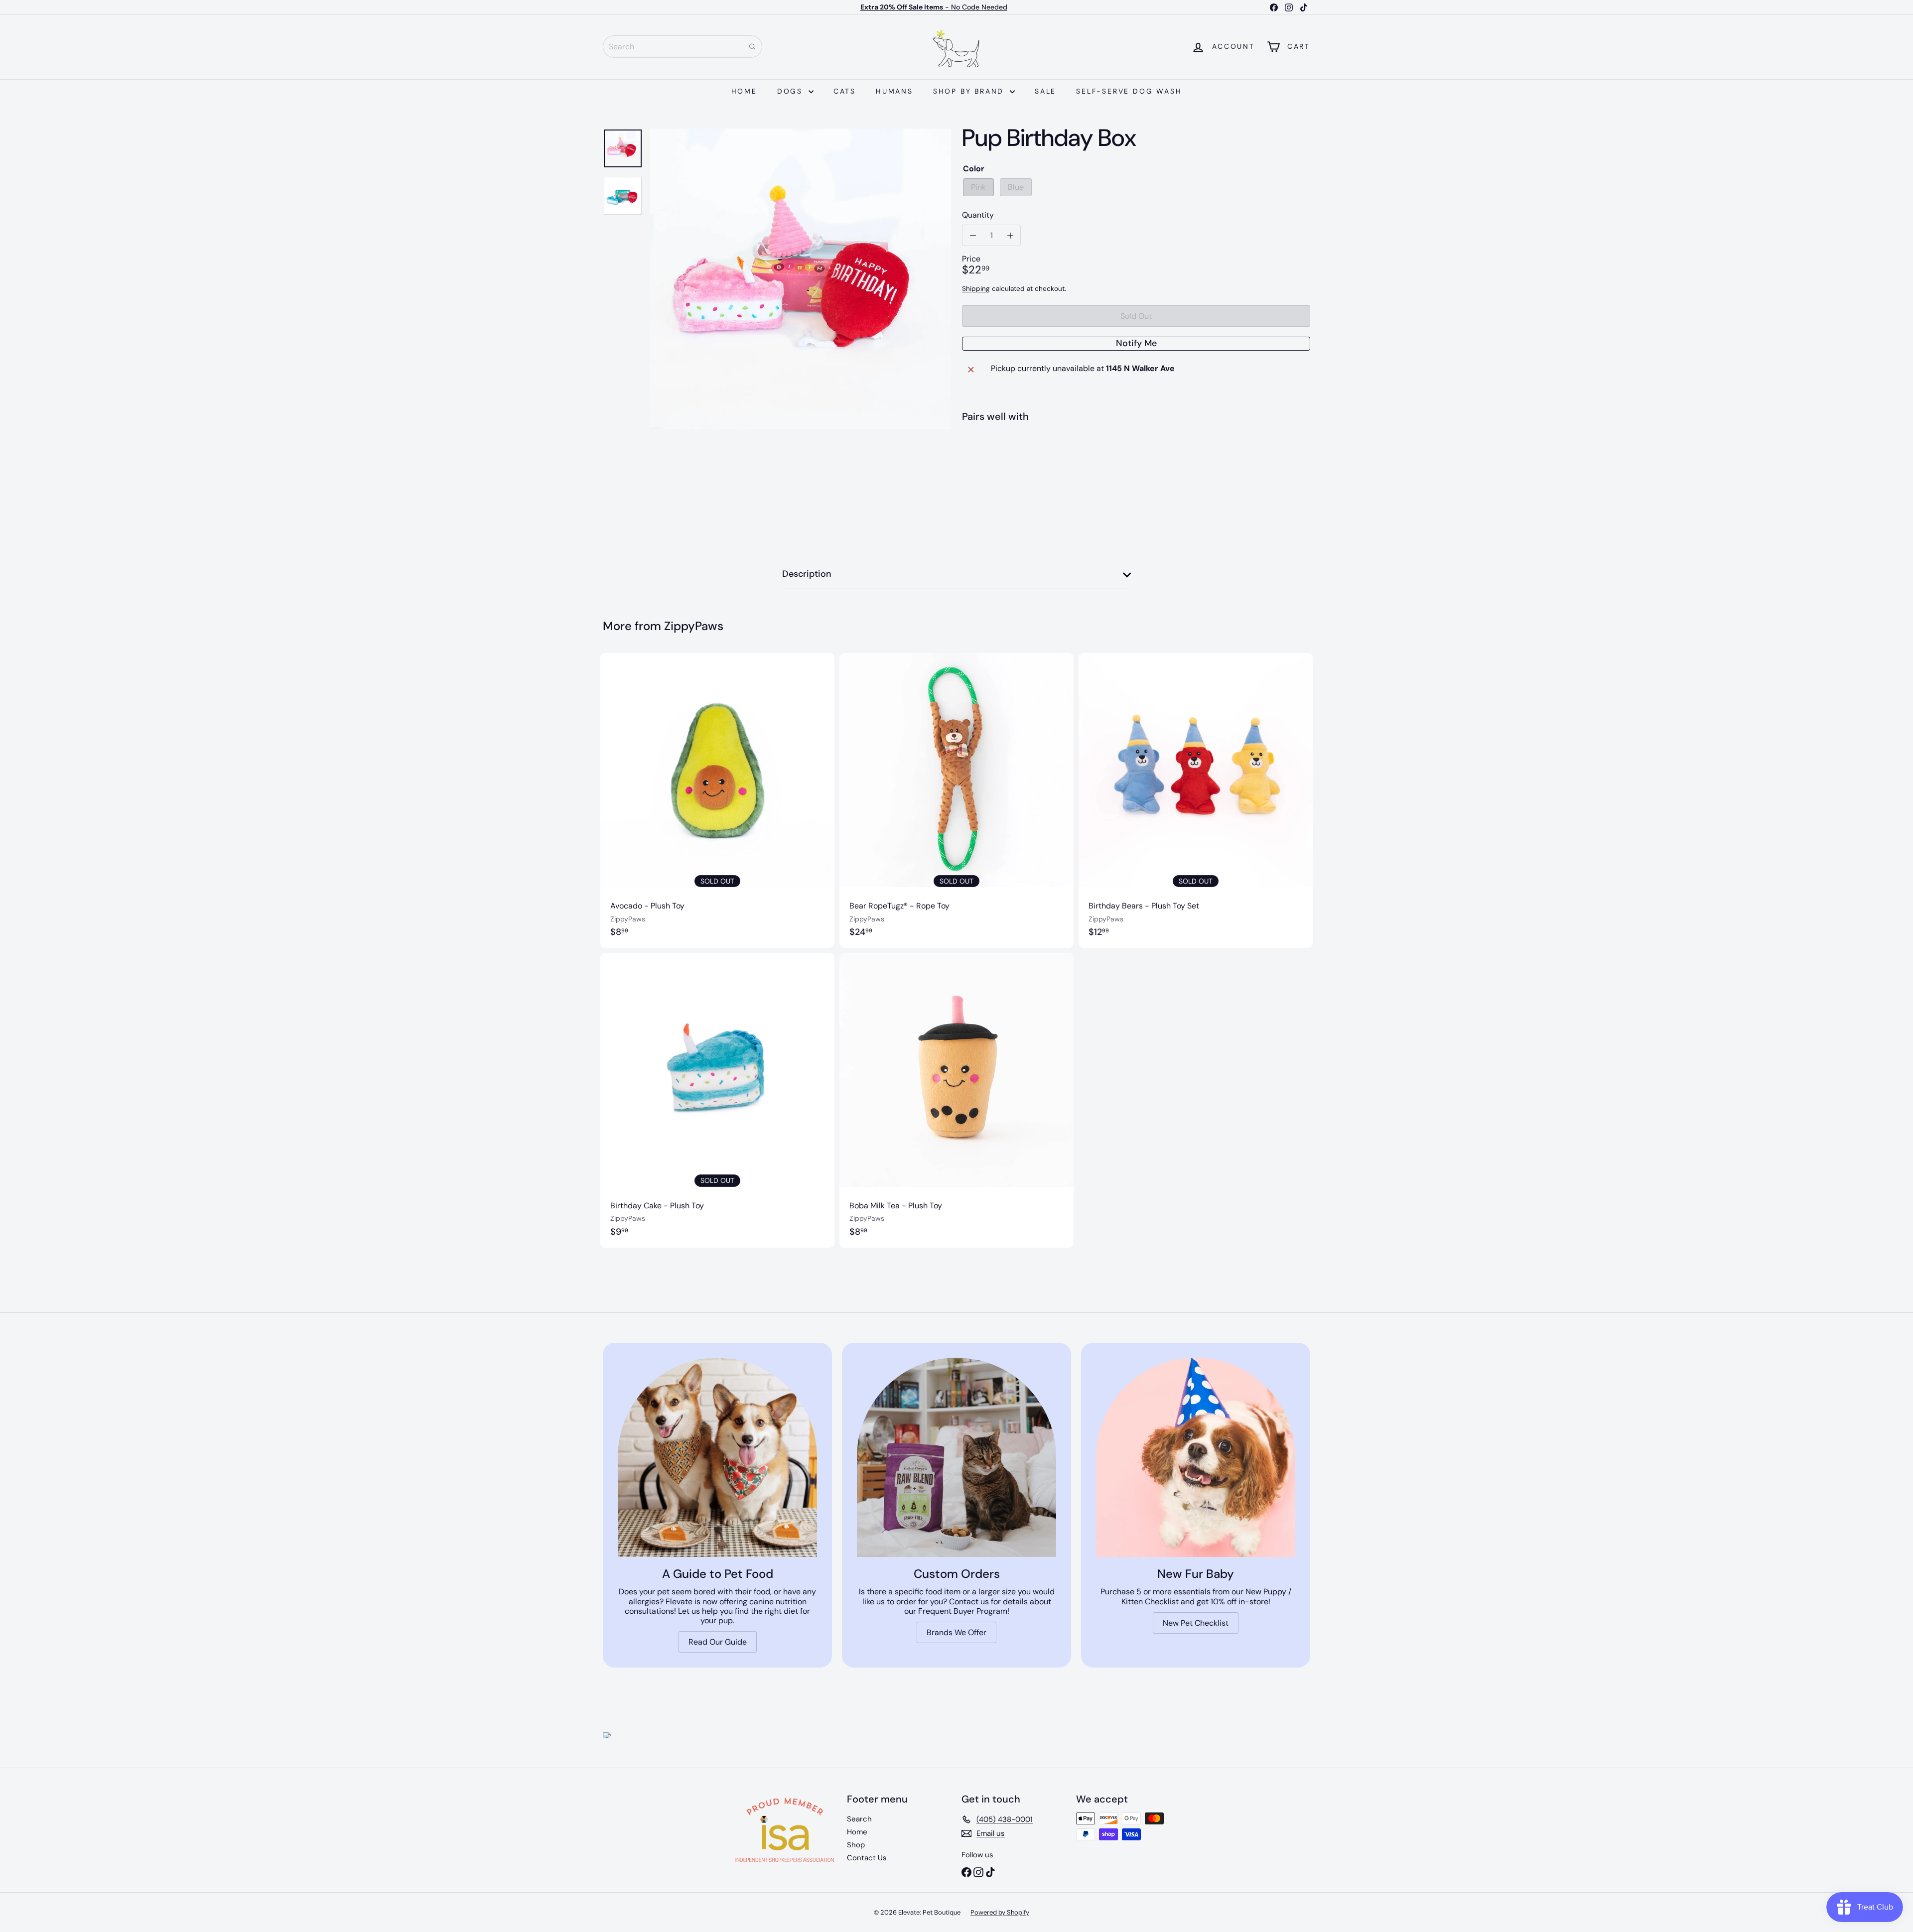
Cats (845, 91)
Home (744, 91)
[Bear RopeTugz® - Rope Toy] (956, 800)
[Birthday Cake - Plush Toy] (717, 1100)
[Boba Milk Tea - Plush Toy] (956, 1100)
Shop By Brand (970, 91)
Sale (1045, 91)
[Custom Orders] (956, 1457)
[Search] (752, 47)
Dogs (792, 91)
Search (859, 1819)
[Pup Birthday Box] (1136, 467)
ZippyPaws (694, 626)
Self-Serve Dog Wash (1129, 91)
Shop (856, 1845)
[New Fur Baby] (1196, 1457)
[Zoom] (801, 279)
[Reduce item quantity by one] (973, 235)
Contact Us (867, 1858)
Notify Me (1136, 343)
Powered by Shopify (1000, 1912)
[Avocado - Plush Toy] (717, 800)
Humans (894, 91)
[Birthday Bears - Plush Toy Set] (1196, 800)
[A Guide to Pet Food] (717, 1457)
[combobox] (683, 47)
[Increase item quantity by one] (1010, 235)
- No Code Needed (934, 7)
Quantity (978, 215)
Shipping (976, 289)
